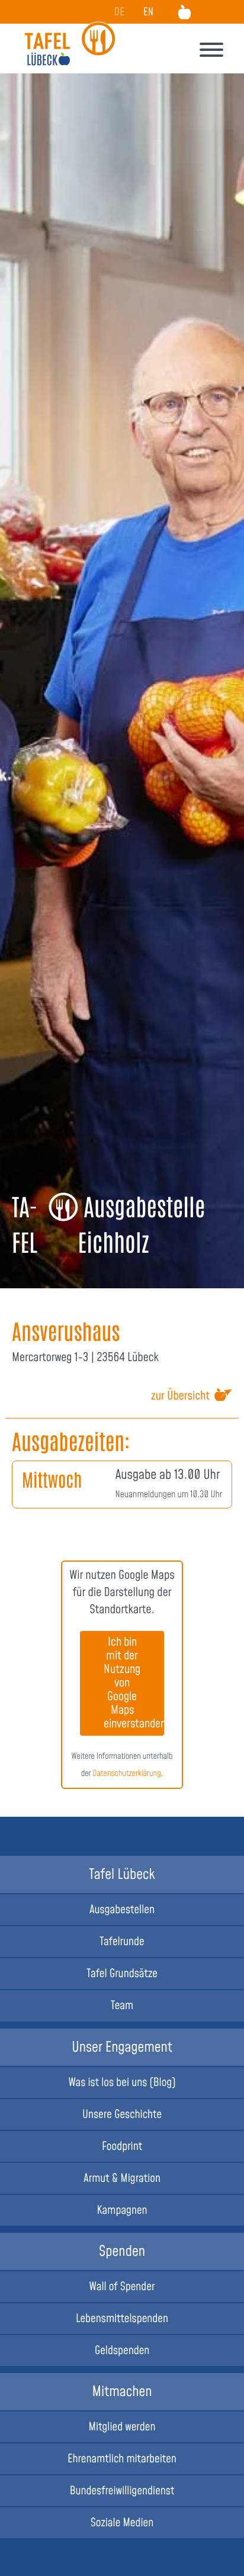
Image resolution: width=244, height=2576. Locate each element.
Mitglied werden (122, 2427)
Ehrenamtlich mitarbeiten (122, 2459)
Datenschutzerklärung (126, 1774)
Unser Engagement (122, 2048)
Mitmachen (122, 2392)
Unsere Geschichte (122, 2115)
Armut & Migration (122, 2179)
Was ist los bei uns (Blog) (122, 2083)
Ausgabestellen (122, 1910)
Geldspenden (122, 2351)
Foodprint (122, 2147)
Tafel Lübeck (122, 1875)
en (148, 13)
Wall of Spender (122, 2287)
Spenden (122, 2252)
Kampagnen (122, 2211)
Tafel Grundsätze (122, 1974)
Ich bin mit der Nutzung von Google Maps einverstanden (134, 1683)
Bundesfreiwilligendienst (122, 2491)
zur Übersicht (180, 1397)
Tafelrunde (122, 1942)
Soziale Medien (122, 2523)
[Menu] (211, 52)
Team (122, 2006)
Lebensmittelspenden (122, 2319)
